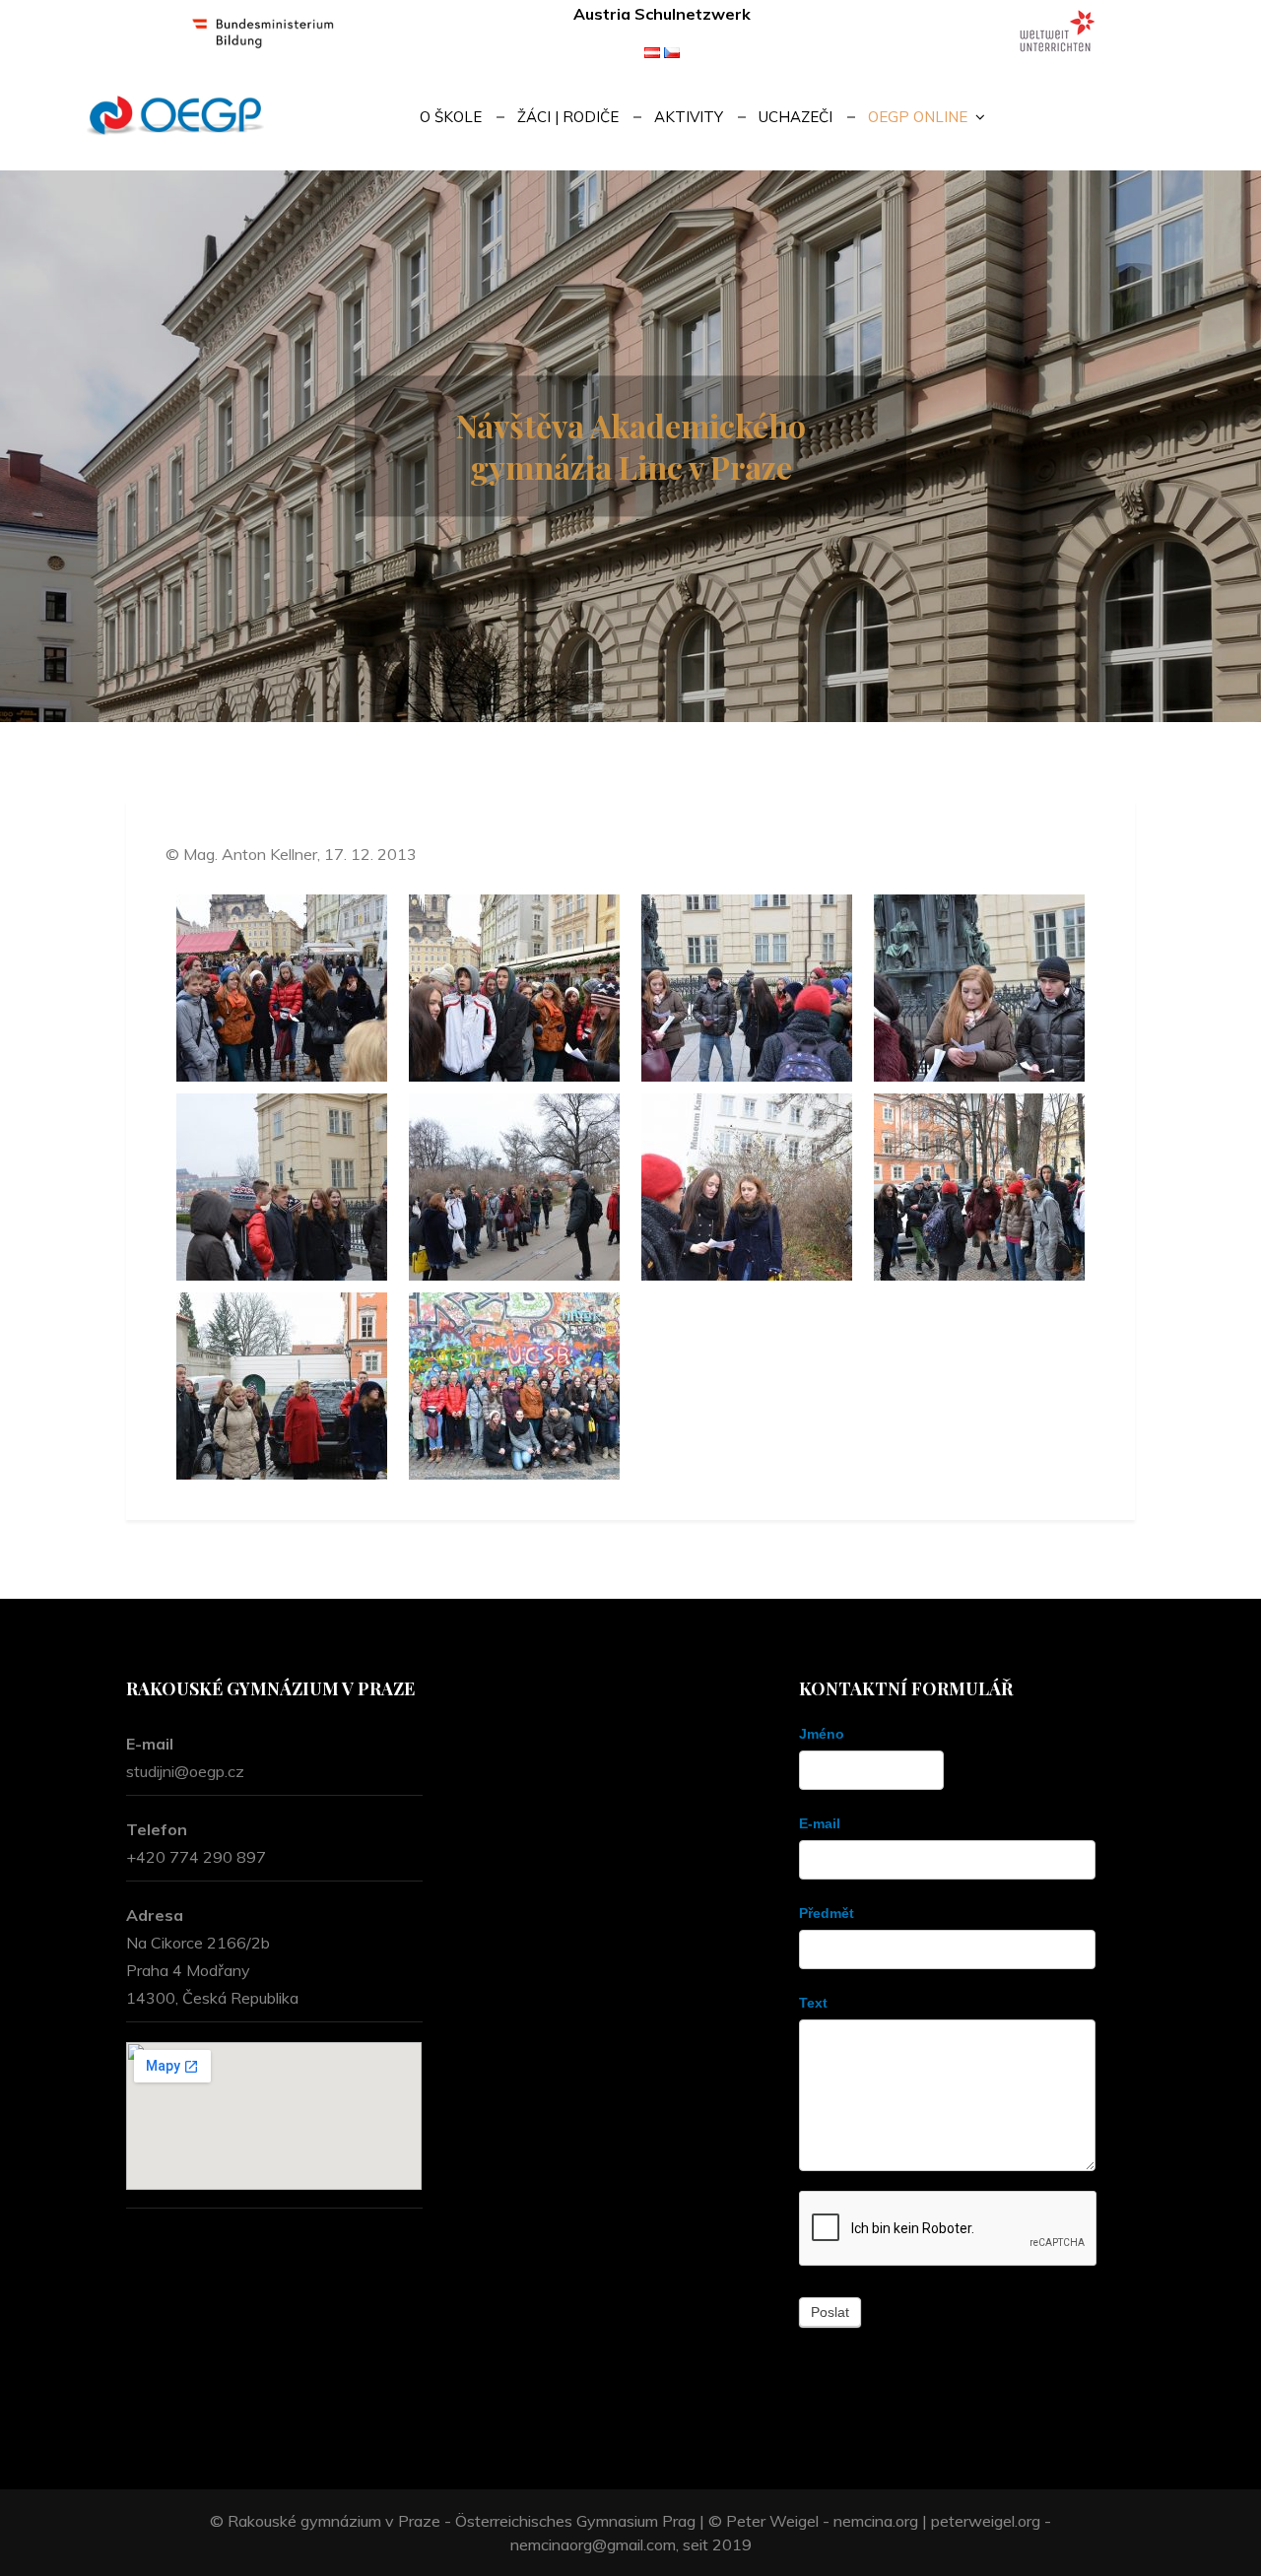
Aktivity (689, 117)
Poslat (830, 2312)
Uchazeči (796, 117)
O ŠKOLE (451, 117)
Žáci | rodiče (568, 117)
